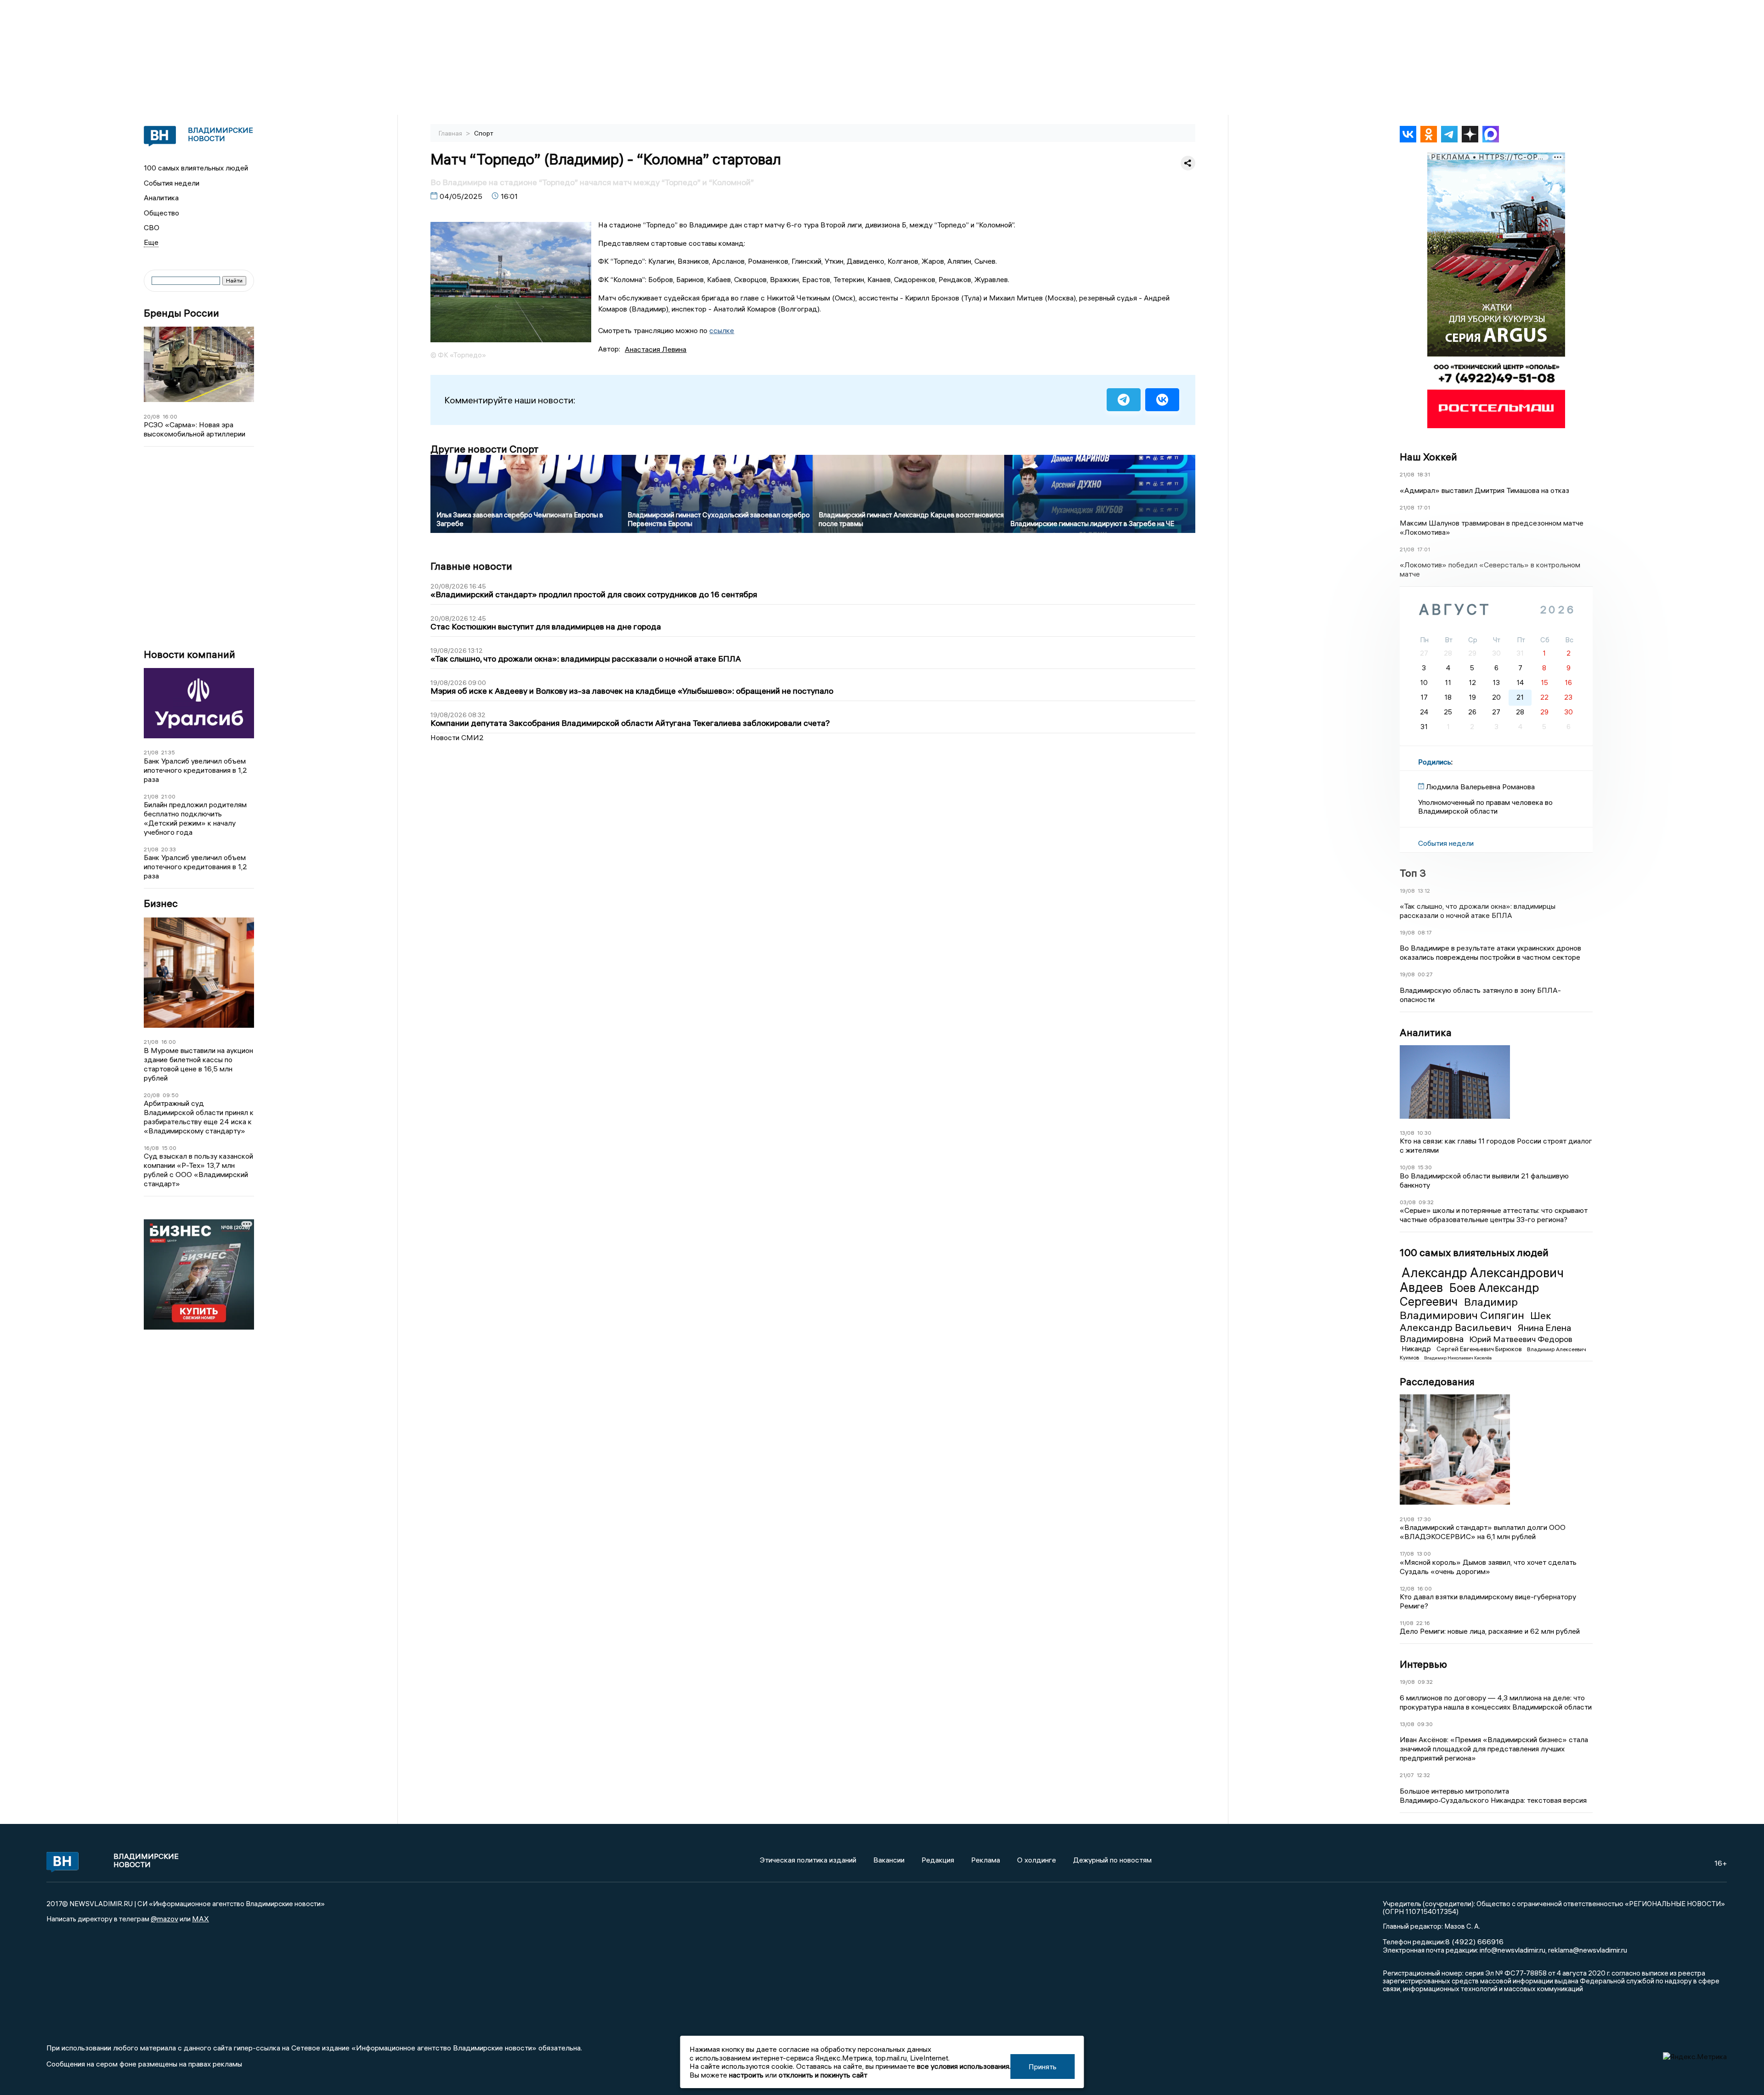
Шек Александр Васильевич (1476, 1321)
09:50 (171, 1095)
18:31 (1424, 474)
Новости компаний (189, 654)
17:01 (1424, 507)
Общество (161, 213)
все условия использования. (964, 2066)
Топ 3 (1413, 873)
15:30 (1425, 1167)
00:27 (1425, 974)
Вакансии (889, 1860)
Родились (1435, 762)
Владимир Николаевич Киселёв (1458, 1358)
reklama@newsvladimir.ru (1588, 1950)
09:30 (1425, 1724)
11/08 (1407, 1623)
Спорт (484, 133)
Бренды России (181, 313)
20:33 (169, 849)
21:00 (168, 796)
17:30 (1424, 1519)
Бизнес (161, 903)
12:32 (1423, 1775)
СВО (152, 227)
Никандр (1417, 1348)
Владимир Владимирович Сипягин (1463, 1308)
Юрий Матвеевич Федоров (1521, 1339)
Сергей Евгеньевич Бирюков (1480, 1349)
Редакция (938, 1860)
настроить (746, 2075)
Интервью (1423, 1664)
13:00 (1424, 1554)
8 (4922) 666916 (1474, 1942)
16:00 (170, 416)
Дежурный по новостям (1112, 1860)
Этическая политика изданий (808, 1860)
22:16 (1423, 1623)
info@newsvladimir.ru (1512, 1950)
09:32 (1426, 1202)
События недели (172, 183)
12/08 (1407, 1588)
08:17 (1425, 932)
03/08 (1408, 1202)
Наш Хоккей (1428, 457)
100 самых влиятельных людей (196, 168)
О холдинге (1037, 1860)
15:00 (169, 1148)
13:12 (1424, 891)
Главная (451, 133)
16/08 (151, 1148)
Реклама (986, 1860)
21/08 (151, 752)
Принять (1043, 2067)
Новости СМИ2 (457, 737)
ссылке (722, 330)
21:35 (168, 752)
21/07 (1407, 1775)
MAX (201, 1919)
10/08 (1407, 1167)
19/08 (1407, 891)
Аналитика (161, 198)
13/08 (1407, 1133)
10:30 (1424, 1133)
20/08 (152, 416)
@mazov (164, 1919)
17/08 (1407, 1554)
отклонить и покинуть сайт (823, 2075)
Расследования (1437, 1382)
